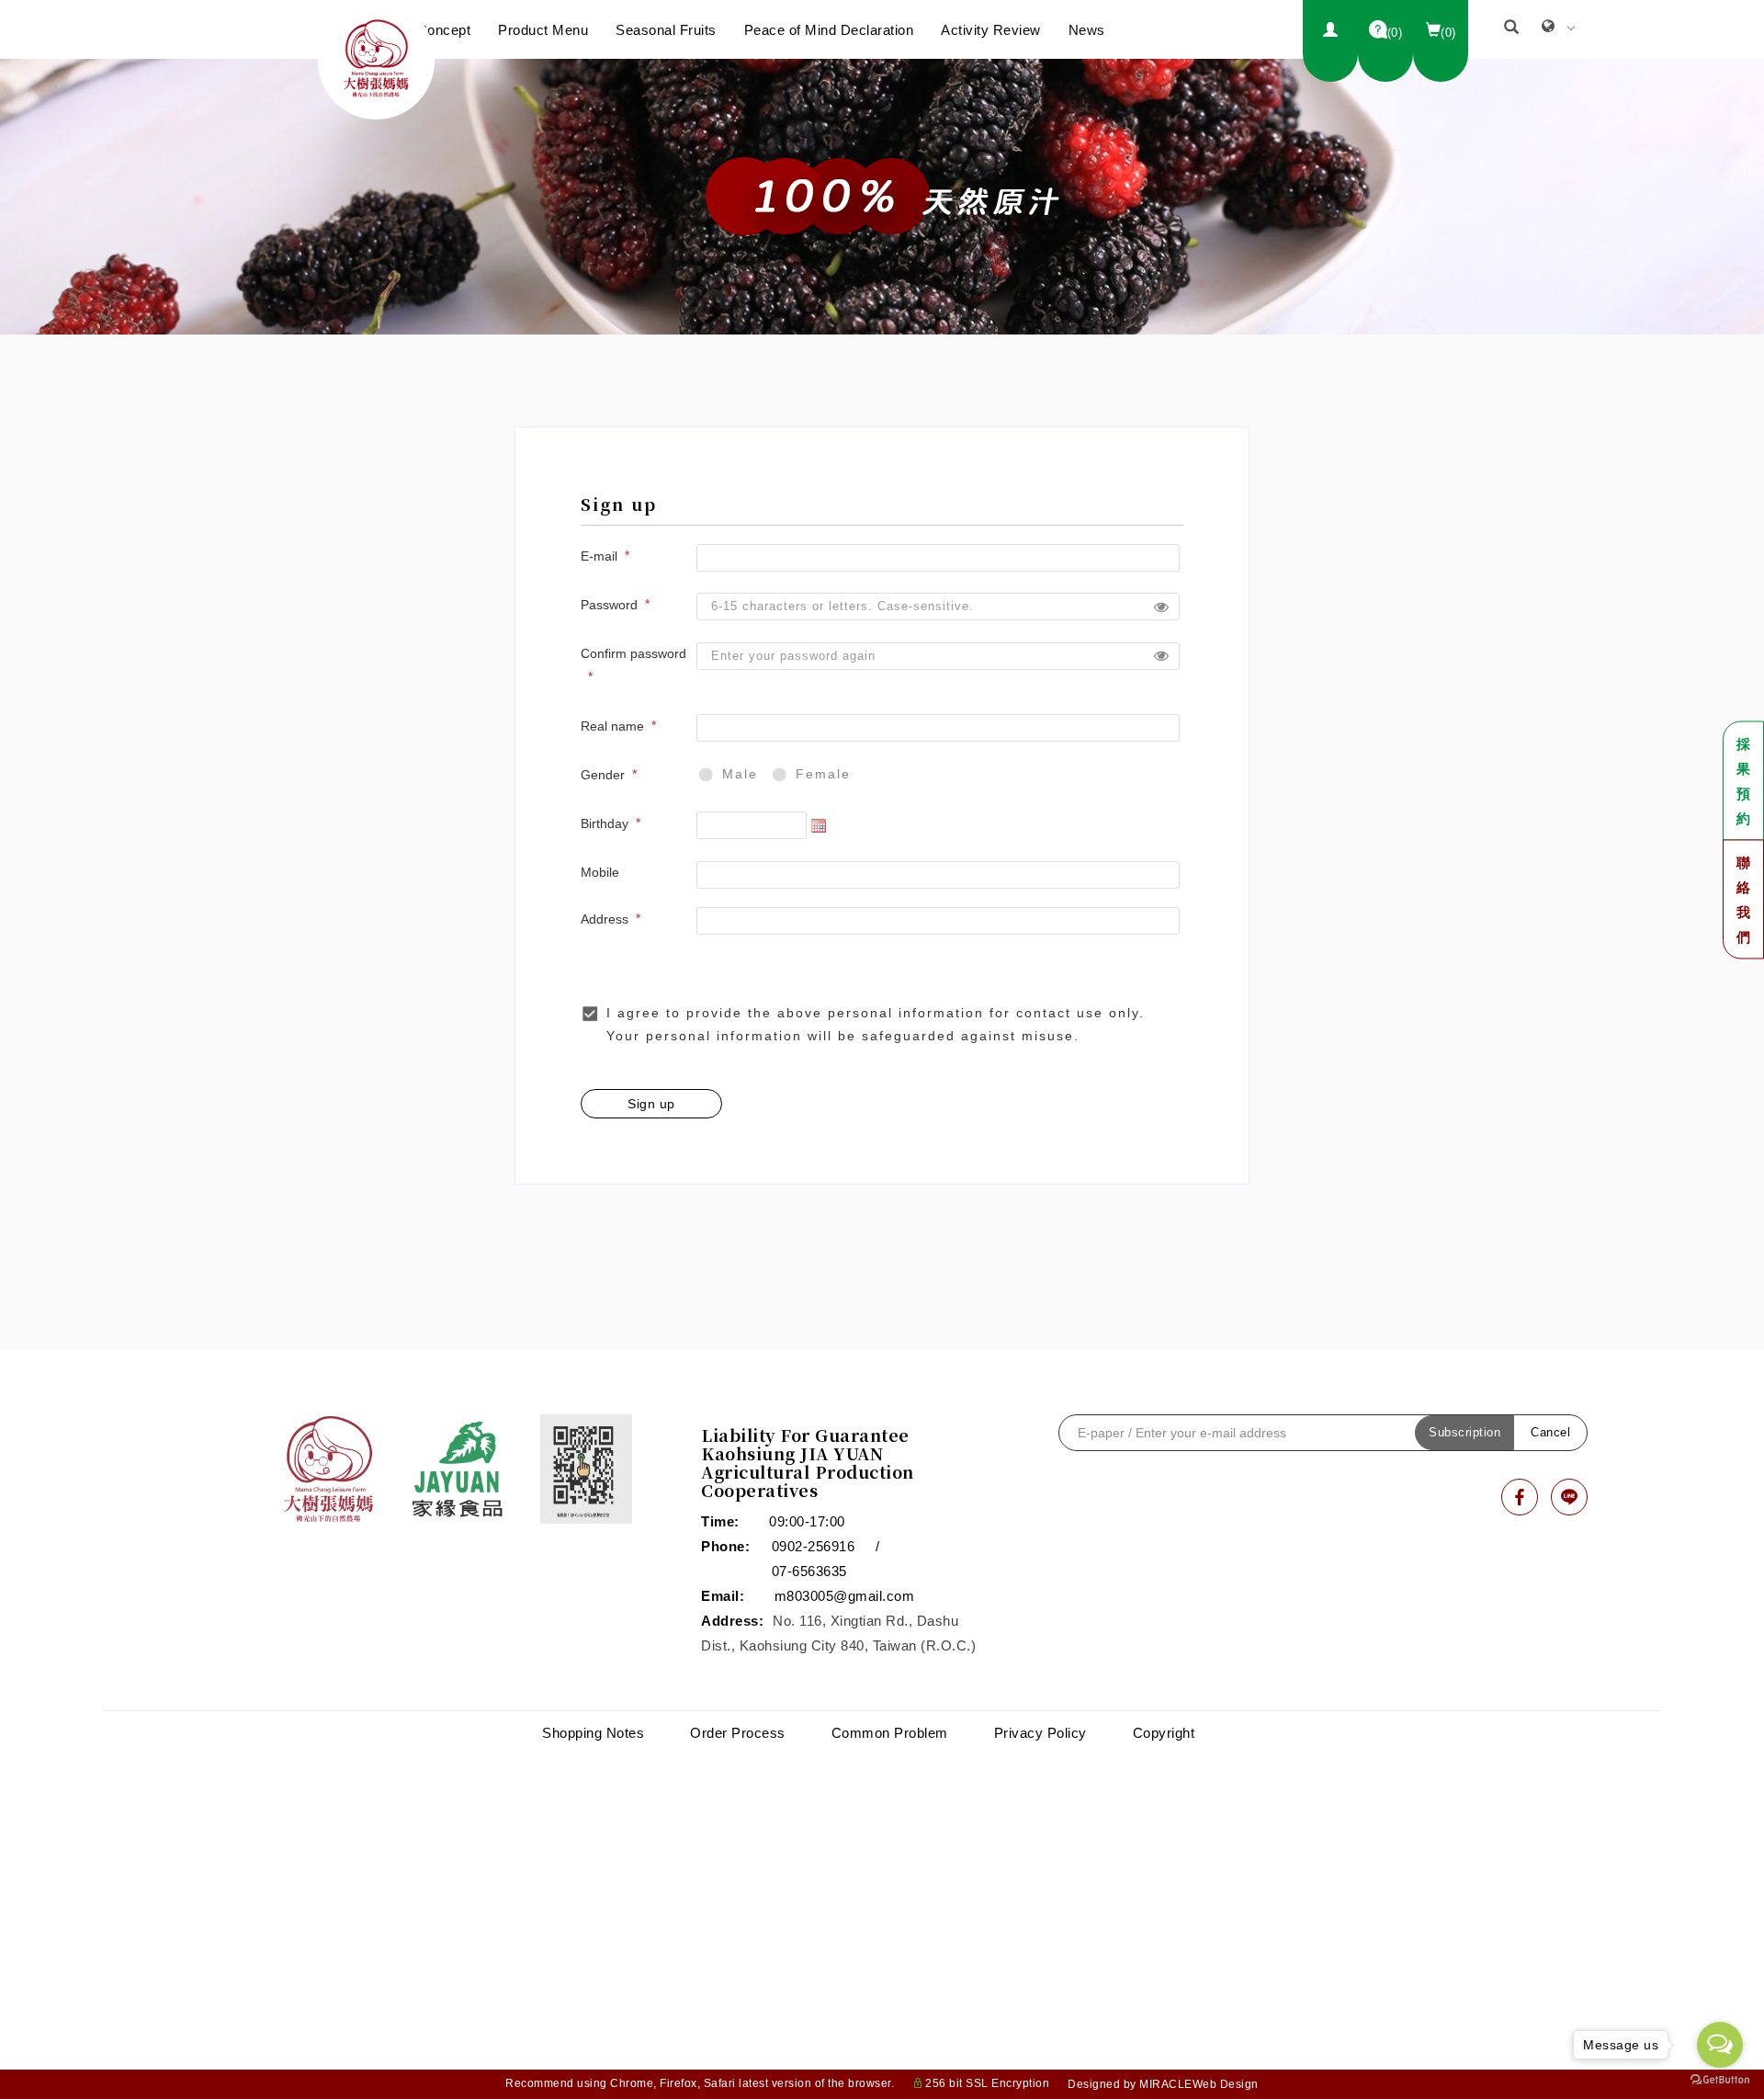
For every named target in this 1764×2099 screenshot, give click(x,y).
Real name (612, 726)
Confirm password (633, 653)
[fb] (1520, 1497)
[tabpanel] (882, 197)
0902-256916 (814, 1546)
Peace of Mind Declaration (829, 30)
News (1087, 30)
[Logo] (376, 57)
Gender (603, 775)
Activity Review (991, 30)
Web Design (1226, 2084)
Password (609, 605)
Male (740, 774)
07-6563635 (809, 1571)
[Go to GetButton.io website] (1720, 2080)
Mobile (600, 872)
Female (823, 774)
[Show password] (1161, 607)
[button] (1512, 29)
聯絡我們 (1744, 899)
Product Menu (543, 30)
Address (605, 919)
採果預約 (1744, 780)
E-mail (599, 556)
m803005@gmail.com (845, 1596)
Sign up (651, 1104)
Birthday (605, 823)
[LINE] (1569, 1497)
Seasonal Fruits (666, 30)
